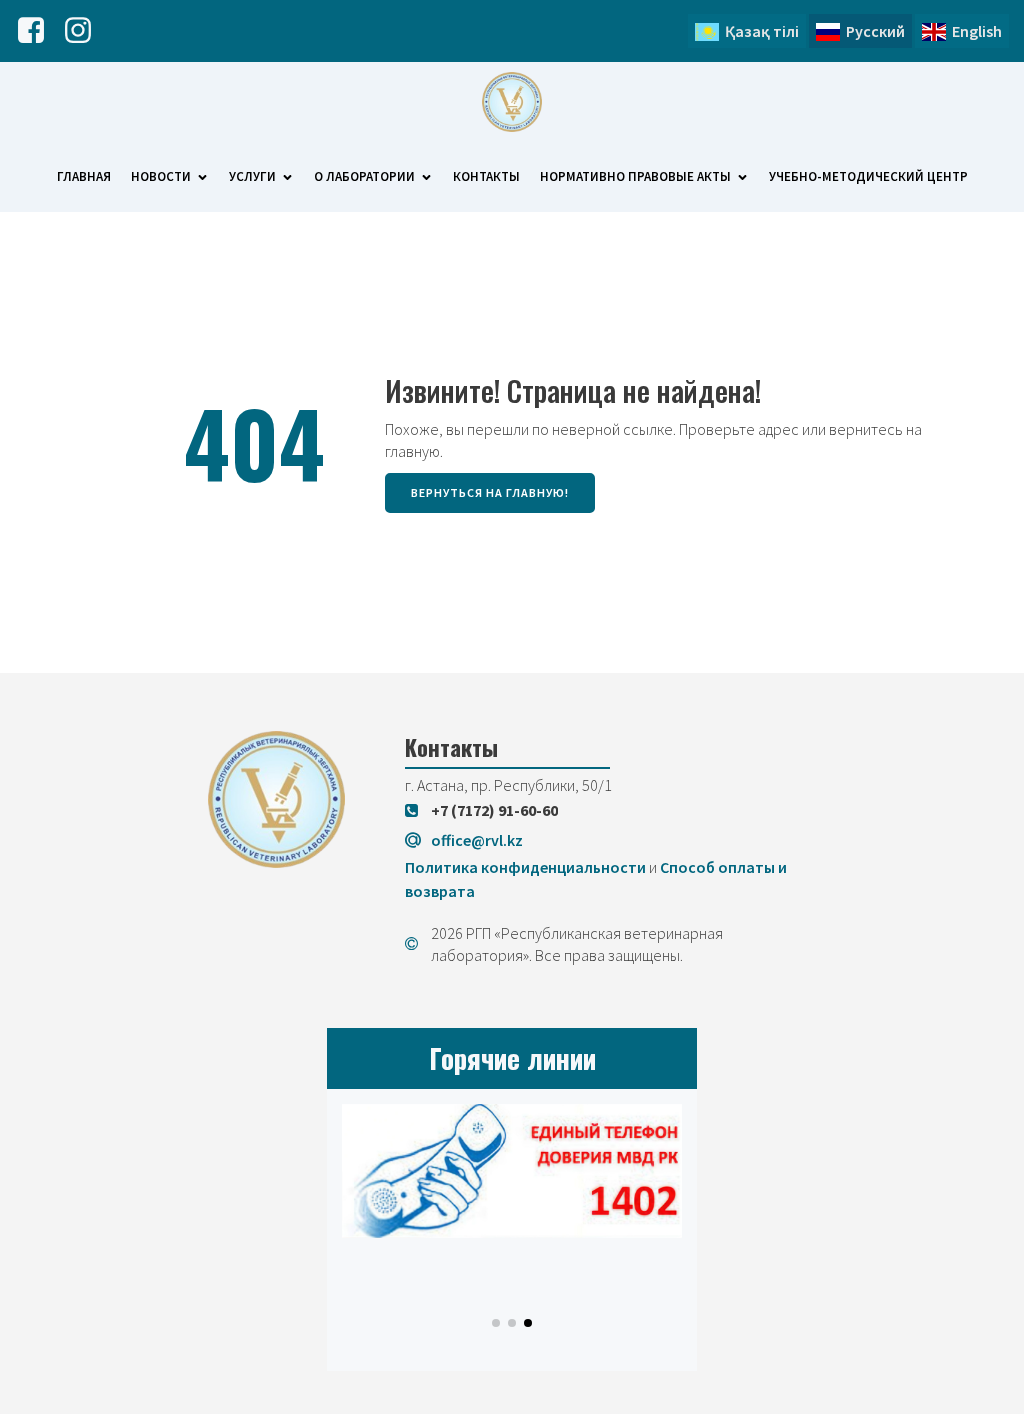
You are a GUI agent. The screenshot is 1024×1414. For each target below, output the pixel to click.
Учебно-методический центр (868, 176)
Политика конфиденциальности (525, 867)
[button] (496, 1323)
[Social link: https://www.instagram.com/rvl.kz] (85, 31)
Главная (84, 176)
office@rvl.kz (477, 840)
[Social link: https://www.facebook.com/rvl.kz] (38, 31)
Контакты (486, 176)
